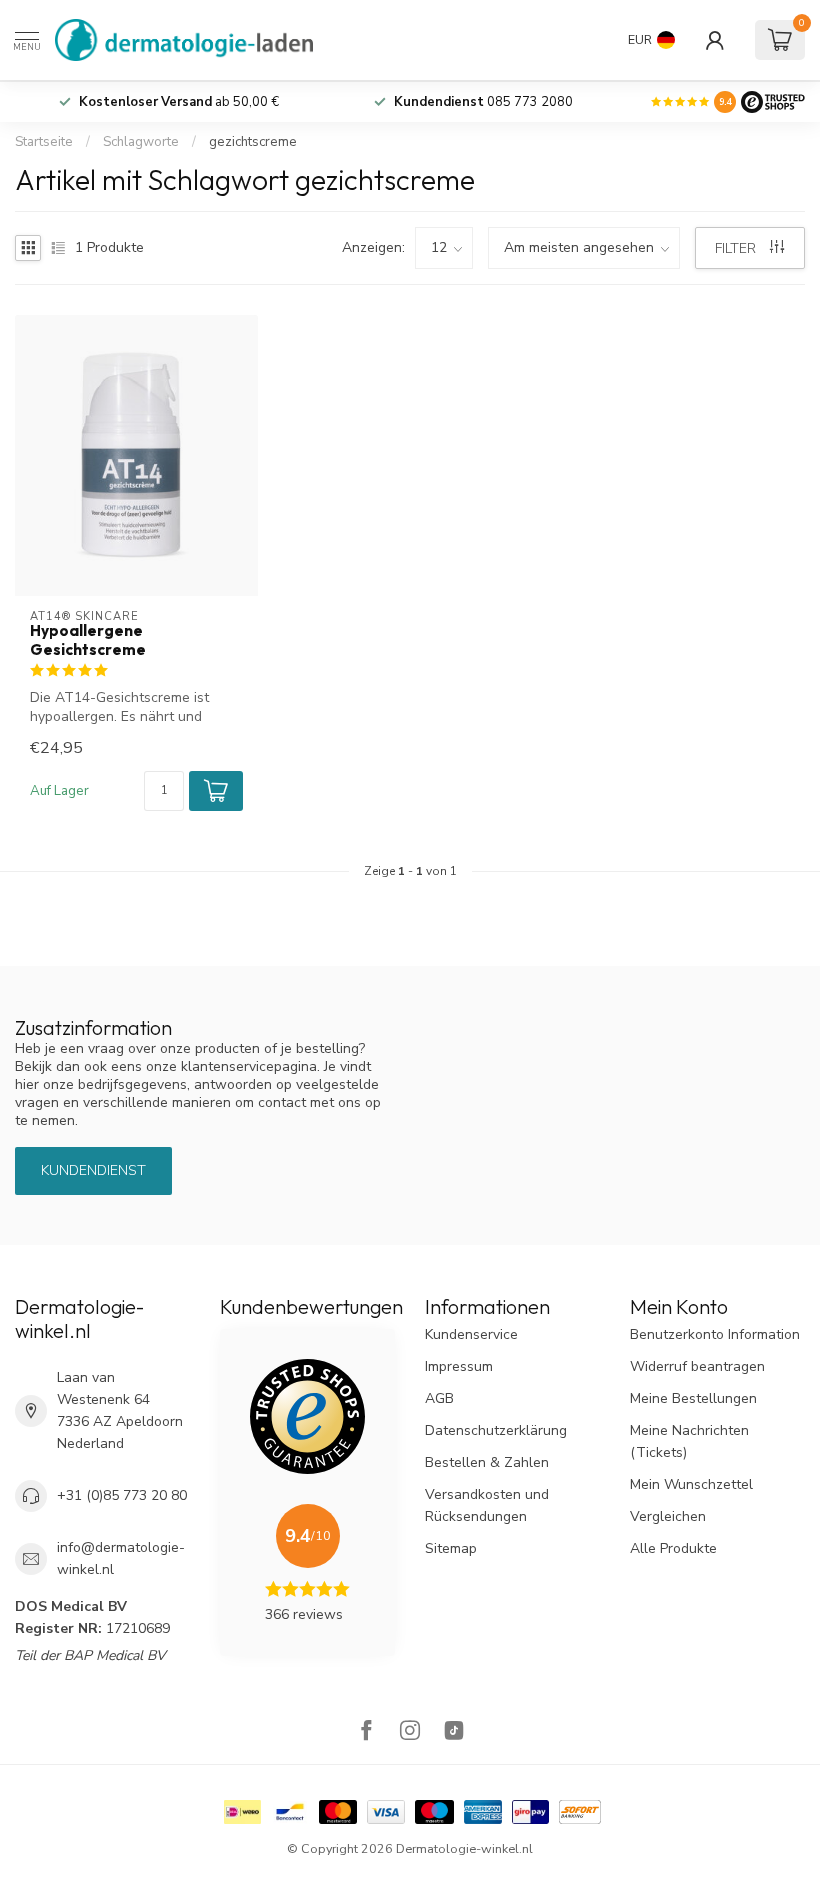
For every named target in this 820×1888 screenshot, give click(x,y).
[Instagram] (410, 1732)
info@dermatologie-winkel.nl (121, 1558)
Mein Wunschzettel (691, 1484)
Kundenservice (471, 1334)
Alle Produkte (673, 1548)
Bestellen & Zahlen (487, 1462)
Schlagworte (141, 142)
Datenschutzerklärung (496, 1430)
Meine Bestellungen (693, 1398)
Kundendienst (93, 1170)
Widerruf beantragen (697, 1366)
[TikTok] (454, 1732)
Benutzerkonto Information (715, 1334)
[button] (216, 791)
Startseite (44, 142)
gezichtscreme (253, 142)
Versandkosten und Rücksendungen (487, 1505)
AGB (439, 1398)
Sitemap (451, 1548)
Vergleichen (668, 1516)
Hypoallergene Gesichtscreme (88, 640)
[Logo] (773, 102)
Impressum (459, 1366)
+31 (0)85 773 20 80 (122, 1495)
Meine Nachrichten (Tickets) (689, 1441)
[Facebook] (366, 1732)
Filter (737, 248)
